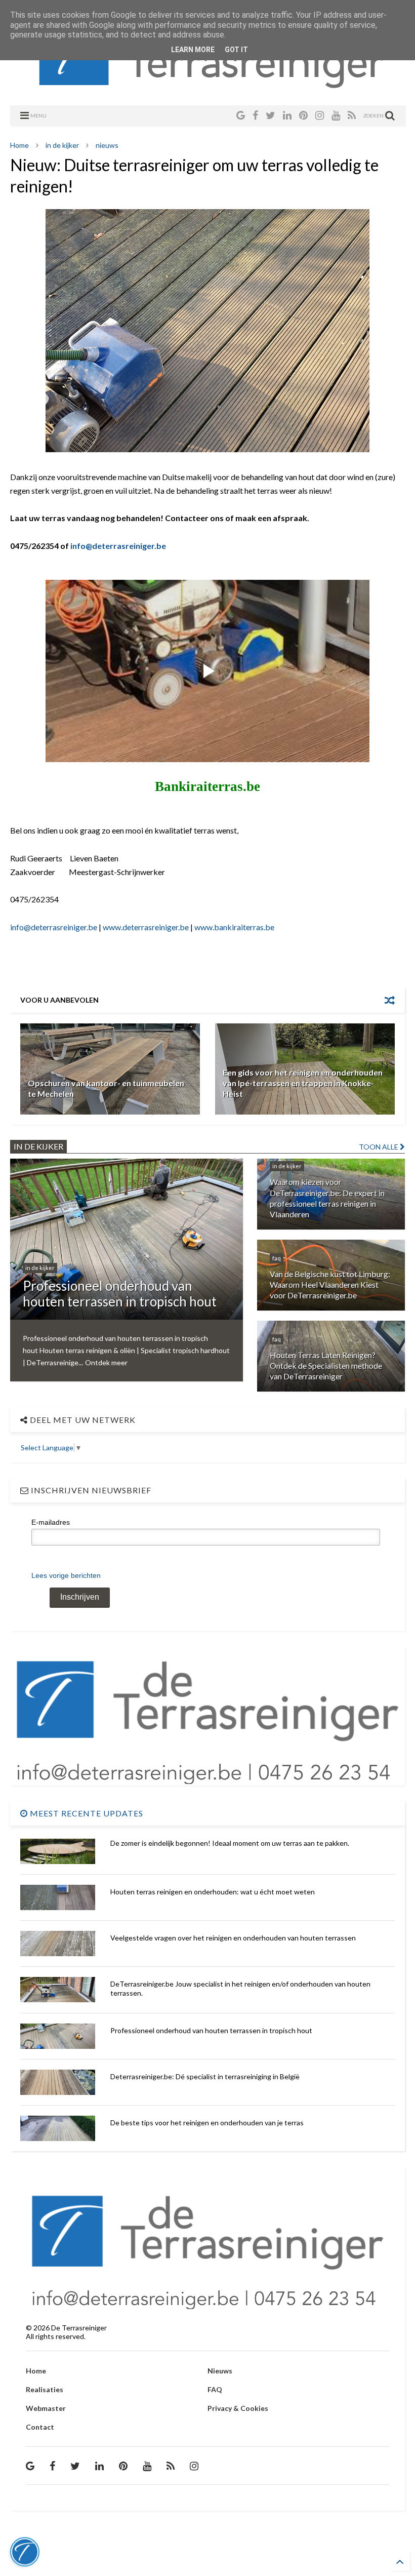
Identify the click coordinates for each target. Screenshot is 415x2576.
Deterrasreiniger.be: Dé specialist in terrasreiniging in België (205, 2076)
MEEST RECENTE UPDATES (86, 1813)
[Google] (241, 115)
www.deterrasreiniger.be (146, 927)
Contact (40, 2427)
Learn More (193, 50)
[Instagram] (320, 115)
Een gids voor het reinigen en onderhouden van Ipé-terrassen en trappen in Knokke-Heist (303, 1083)
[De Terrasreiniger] (208, 86)
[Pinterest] (303, 115)
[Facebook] (255, 115)
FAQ (215, 2389)
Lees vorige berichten (66, 1575)
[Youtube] (336, 115)
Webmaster (46, 2408)
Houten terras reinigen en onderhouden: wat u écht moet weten (213, 1892)
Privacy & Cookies (238, 2408)
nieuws (107, 145)
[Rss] (352, 115)
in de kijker (62, 145)
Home (19, 145)
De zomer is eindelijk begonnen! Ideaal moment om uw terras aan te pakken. (230, 1843)
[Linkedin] (287, 115)
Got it (236, 50)
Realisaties (45, 2389)
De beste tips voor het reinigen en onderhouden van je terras (207, 2123)
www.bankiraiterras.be (234, 927)
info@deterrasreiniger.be (118, 546)
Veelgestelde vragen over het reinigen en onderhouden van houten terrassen (233, 1938)
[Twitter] (271, 115)
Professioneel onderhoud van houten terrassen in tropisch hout (211, 2030)
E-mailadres (51, 1522)
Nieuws (220, 2371)
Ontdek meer (106, 1362)
